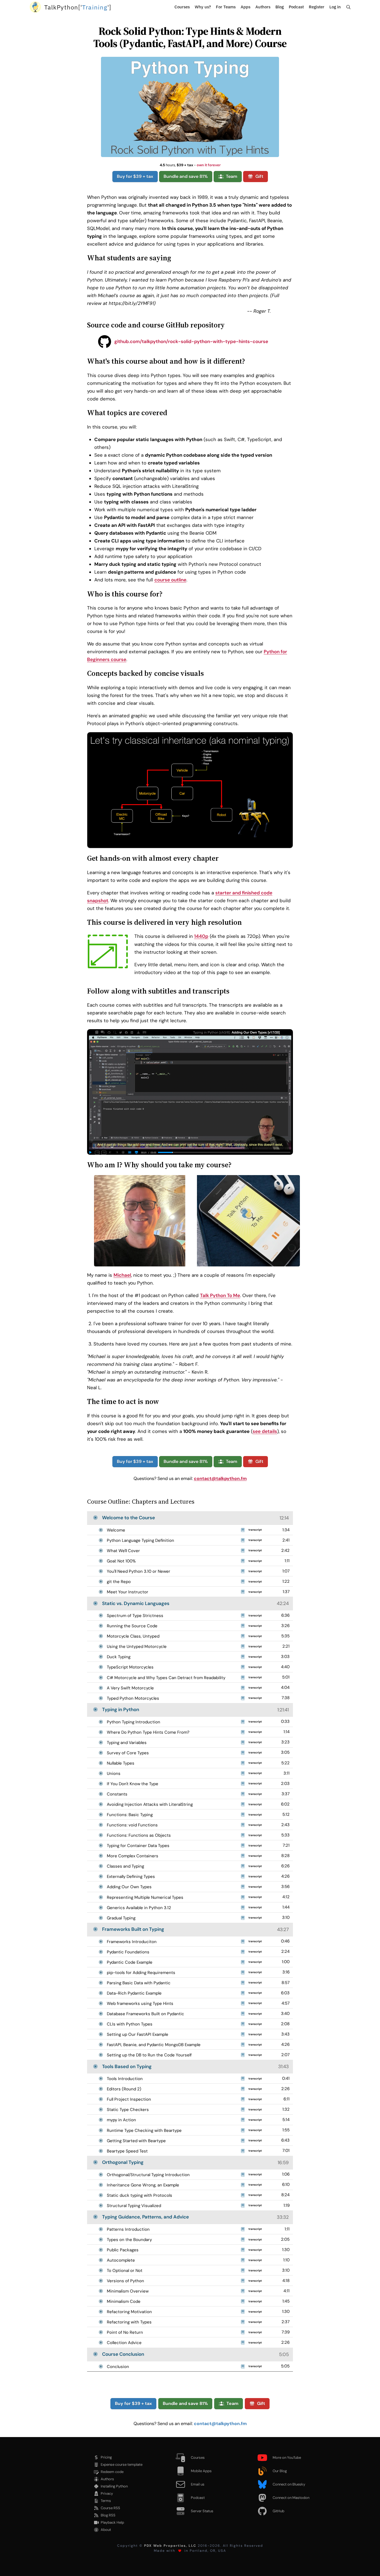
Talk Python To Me (220, 1295)
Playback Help (112, 2522)
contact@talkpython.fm (220, 1478)
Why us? (203, 7)
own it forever (209, 165)
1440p (201, 936)
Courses (182, 7)
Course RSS (110, 2508)
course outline (170, 580)
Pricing (106, 2457)
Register (317, 7)
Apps (245, 7)
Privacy (107, 2493)
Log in (335, 7)
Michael (122, 1275)
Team (232, 176)
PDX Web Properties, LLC (170, 2546)
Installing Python (114, 2486)
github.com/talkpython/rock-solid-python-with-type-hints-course (191, 341)
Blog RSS (108, 2515)
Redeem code (112, 2472)
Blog (280, 7)
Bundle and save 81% (186, 176)
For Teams (226, 7)
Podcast (296, 7)
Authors (263, 7)
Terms (106, 2501)
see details (265, 1431)
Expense (122, 2464)
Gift (259, 176)
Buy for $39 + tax (135, 176)
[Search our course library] (348, 7)
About (106, 2530)
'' (78, 7)
